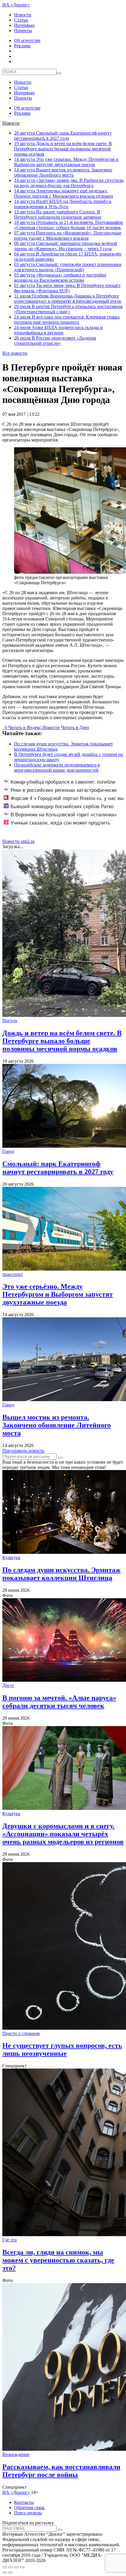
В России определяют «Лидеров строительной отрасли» (55, 341)
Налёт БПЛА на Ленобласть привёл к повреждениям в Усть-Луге (63, 204)
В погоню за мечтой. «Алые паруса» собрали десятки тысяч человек (59, 1702)
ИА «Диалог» (16, 5)
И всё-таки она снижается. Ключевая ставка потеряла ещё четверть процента (67, 320)
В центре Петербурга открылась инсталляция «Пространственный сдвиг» (68, 309)
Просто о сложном (21, 2033)
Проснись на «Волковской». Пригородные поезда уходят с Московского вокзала (68, 235)
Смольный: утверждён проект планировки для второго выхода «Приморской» (68, 267)
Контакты (24, 2502)
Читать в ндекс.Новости (34, 727)
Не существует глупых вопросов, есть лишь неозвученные (62, 2049)
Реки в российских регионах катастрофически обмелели (60, 793)
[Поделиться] (11, 2567)
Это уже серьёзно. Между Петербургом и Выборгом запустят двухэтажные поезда (66, 162)
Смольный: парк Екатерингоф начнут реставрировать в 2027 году (63, 136)
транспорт (13, 1274)
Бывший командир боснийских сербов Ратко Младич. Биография (59, 810)
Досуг (8, 1685)
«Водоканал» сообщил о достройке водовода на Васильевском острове (60, 278)
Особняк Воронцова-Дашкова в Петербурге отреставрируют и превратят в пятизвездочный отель (68, 299)
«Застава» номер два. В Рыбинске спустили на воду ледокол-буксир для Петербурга (69, 183)
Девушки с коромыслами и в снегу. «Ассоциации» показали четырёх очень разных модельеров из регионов (63, 1834)
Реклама (22, 46)
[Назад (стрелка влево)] (5, 2572)
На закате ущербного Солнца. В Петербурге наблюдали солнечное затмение (58, 214)
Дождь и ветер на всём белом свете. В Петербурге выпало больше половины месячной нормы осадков (63, 149)
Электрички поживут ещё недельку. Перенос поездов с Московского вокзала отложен (64, 193)
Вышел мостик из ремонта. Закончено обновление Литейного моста (63, 172)
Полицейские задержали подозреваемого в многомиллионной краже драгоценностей (57, 767)
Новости (23, 15)
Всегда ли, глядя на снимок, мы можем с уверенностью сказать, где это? (58, 2260)
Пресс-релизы (28, 2513)
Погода (10, 1021)
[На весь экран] (16, 2567)
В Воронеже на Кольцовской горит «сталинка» (64, 815)
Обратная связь (29, 2508)
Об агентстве (27, 40)
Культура (11, 1557)
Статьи (21, 20)
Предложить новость (23, 1451)
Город (8, 1151)
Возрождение (16, 2454)
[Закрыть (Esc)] (5, 2567)
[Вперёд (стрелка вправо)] (11, 2572)
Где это (10, 2240)
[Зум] (22, 2567)
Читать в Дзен (75, 727)
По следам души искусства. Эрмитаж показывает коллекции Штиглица (61, 1574)
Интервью (24, 25)
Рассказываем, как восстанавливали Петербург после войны (61, 2471)
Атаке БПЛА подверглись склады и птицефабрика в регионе (58, 330)
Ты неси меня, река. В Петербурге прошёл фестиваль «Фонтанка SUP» (67, 288)
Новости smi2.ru (18, 841)
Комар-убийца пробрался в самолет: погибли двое (60, 785)
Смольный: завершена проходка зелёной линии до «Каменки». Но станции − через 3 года (66, 246)
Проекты (23, 31)
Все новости (15, 353)
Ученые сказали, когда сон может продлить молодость (57, 826)
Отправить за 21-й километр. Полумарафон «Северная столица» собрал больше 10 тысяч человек (69, 225)
